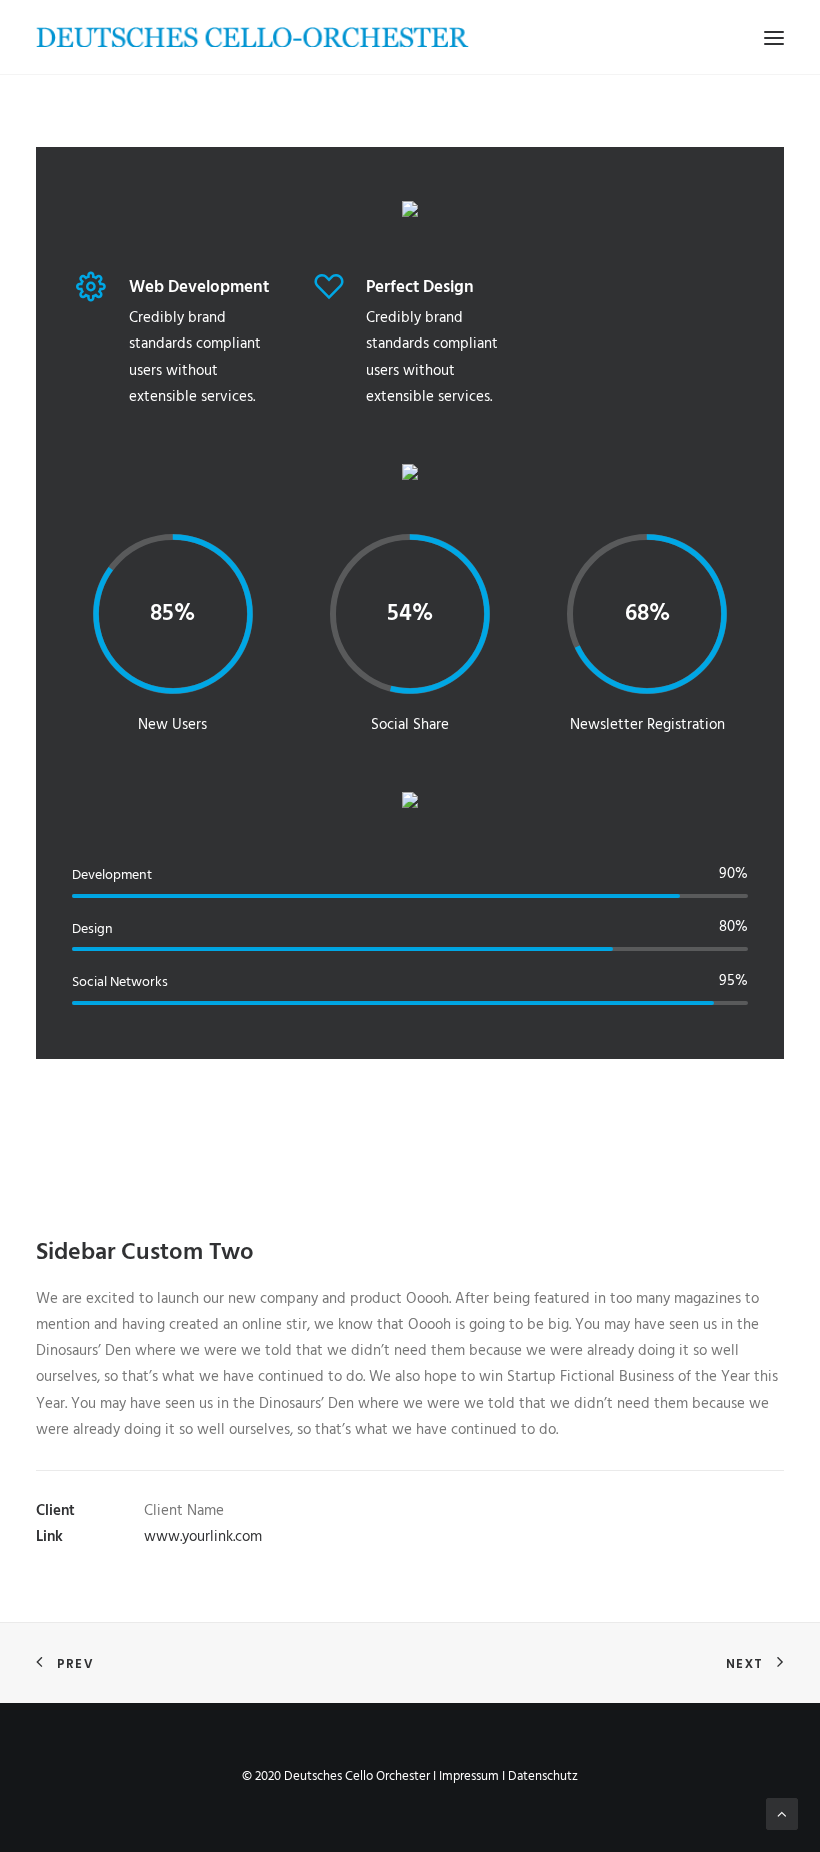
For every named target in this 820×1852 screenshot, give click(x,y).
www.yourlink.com (203, 1537)
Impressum (469, 1776)
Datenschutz (543, 1776)
